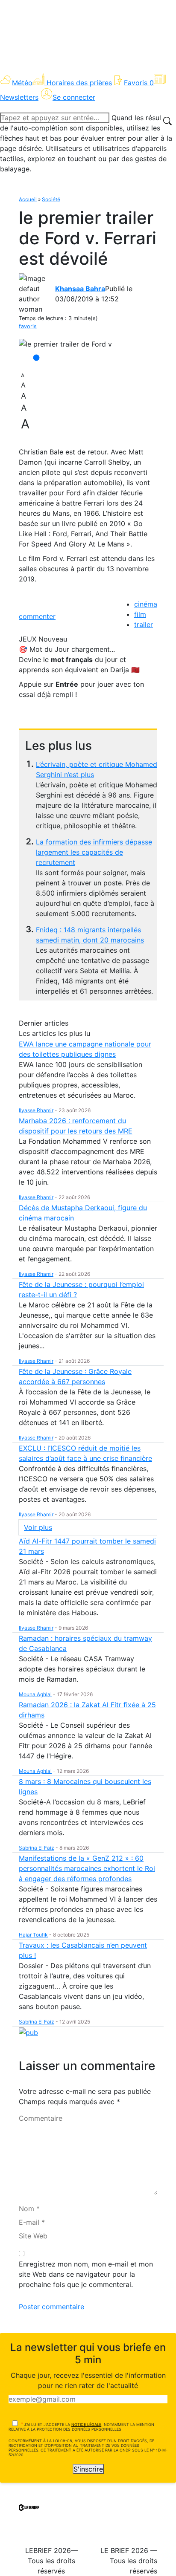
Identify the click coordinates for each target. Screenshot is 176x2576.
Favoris (139, 83)
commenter (37, 616)
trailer (144, 624)
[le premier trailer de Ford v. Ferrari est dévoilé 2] (65, 344)
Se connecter (74, 97)
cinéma (146, 604)
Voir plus (38, 1527)
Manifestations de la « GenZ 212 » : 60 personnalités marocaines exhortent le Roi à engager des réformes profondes (87, 1868)
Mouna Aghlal (35, 1694)
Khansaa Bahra (80, 289)
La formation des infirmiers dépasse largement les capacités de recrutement (94, 852)
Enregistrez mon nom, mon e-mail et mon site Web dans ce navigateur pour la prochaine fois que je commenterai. (86, 2274)
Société (51, 199)
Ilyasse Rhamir (36, 1110)
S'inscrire (88, 2469)
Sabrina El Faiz (37, 1848)
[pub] (28, 2032)
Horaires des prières (79, 83)
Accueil (28, 199)
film (140, 614)
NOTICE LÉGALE (86, 2424)
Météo (22, 83)
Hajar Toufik (33, 1935)
